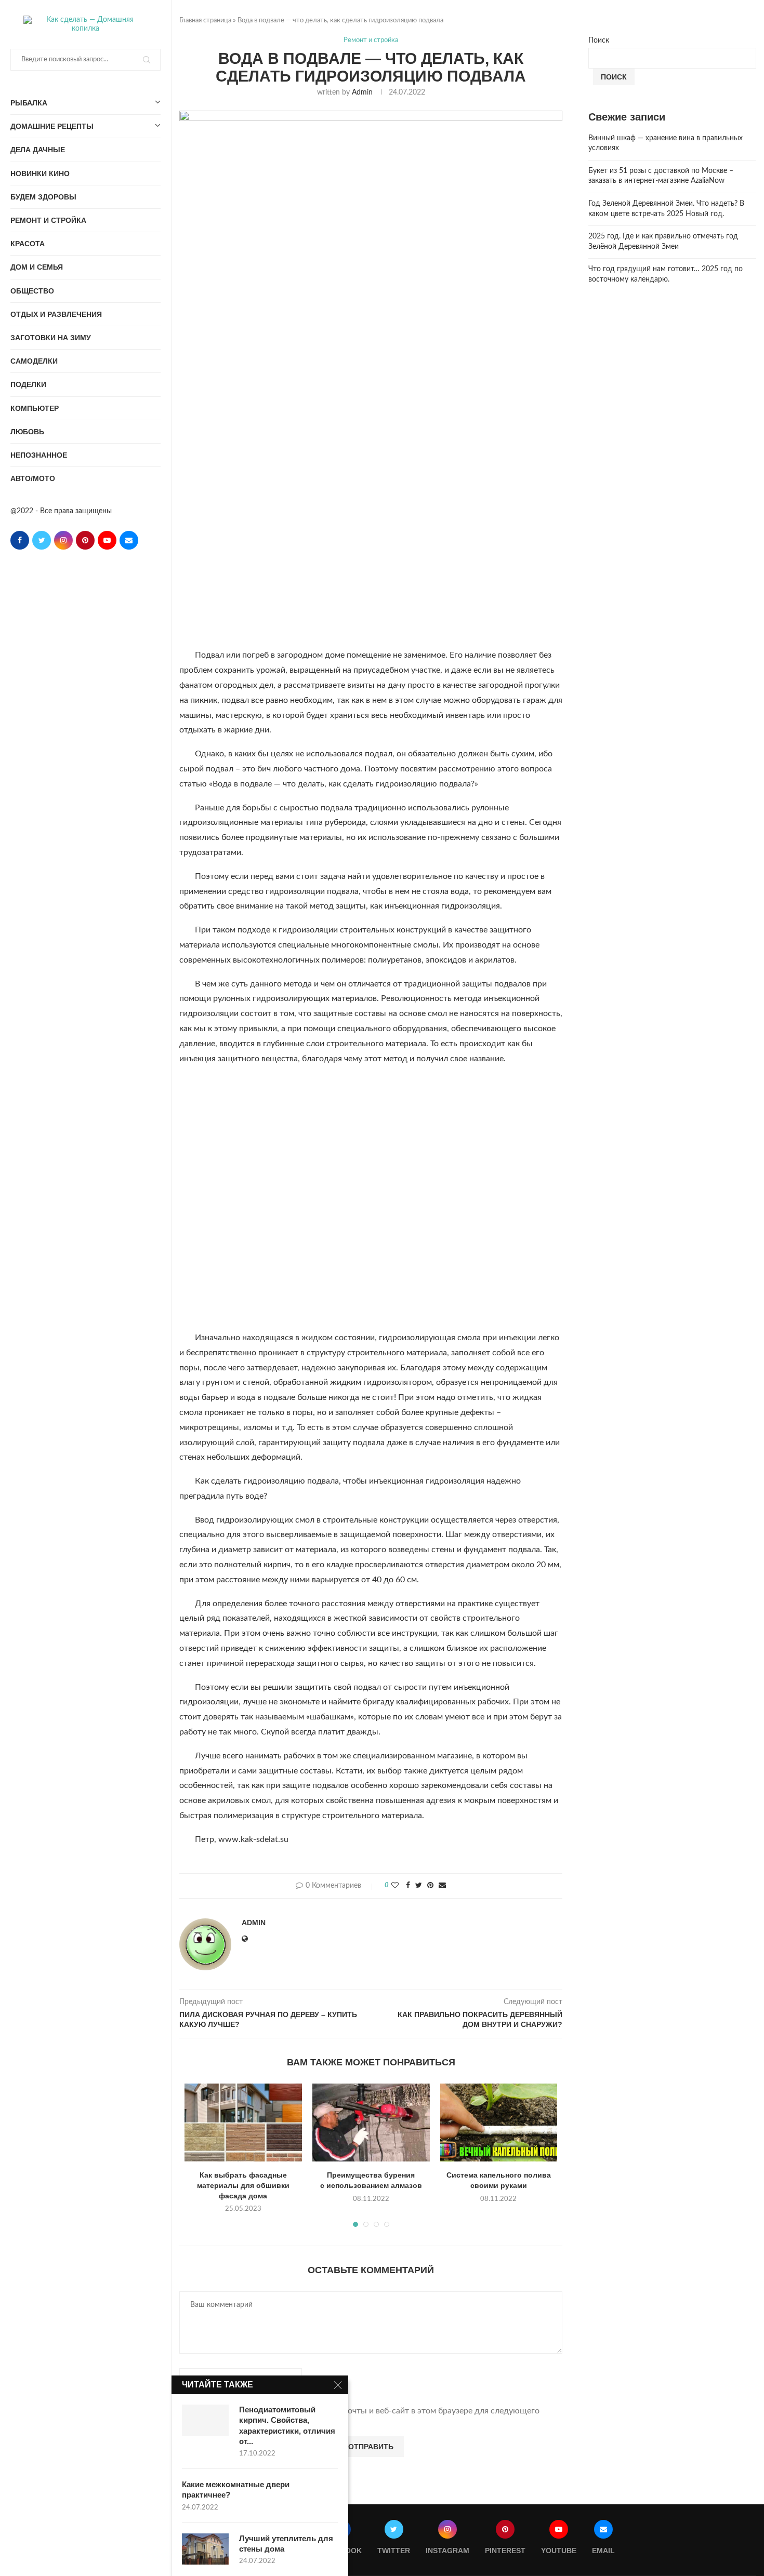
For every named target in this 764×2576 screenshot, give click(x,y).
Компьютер (35, 408)
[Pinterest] (85, 540)
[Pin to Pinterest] (430, 1886)
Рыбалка (29, 103)
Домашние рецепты (52, 126)
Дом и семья (37, 267)
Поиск (599, 41)
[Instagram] (63, 540)
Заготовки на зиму (51, 338)
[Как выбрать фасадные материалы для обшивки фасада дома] (243, 2123)
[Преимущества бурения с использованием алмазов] (371, 2123)
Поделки (28, 384)
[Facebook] (20, 540)
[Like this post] (395, 1886)
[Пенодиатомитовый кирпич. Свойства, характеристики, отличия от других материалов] (205, 2420)
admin (362, 92)
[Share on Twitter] (419, 1886)
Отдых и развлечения (56, 314)
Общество (32, 291)
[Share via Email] (442, 1886)
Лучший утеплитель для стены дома (286, 2544)
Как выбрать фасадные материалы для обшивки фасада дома (243, 2185)
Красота (28, 244)
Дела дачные (38, 150)
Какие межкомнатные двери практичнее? (236, 2490)
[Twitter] (42, 540)
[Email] (129, 540)
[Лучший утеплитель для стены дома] (205, 2549)
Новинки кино (40, 173)
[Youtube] (107, 540)
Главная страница (205, 21)
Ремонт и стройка (48, 220)
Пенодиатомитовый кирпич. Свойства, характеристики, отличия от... (287, 2425)
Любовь (27, 432)
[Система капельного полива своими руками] (499, 2123)
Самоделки (34, 361)
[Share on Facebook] (408, 1886)
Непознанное (39, 455)
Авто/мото (33, 478)
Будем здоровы (43, 197)
